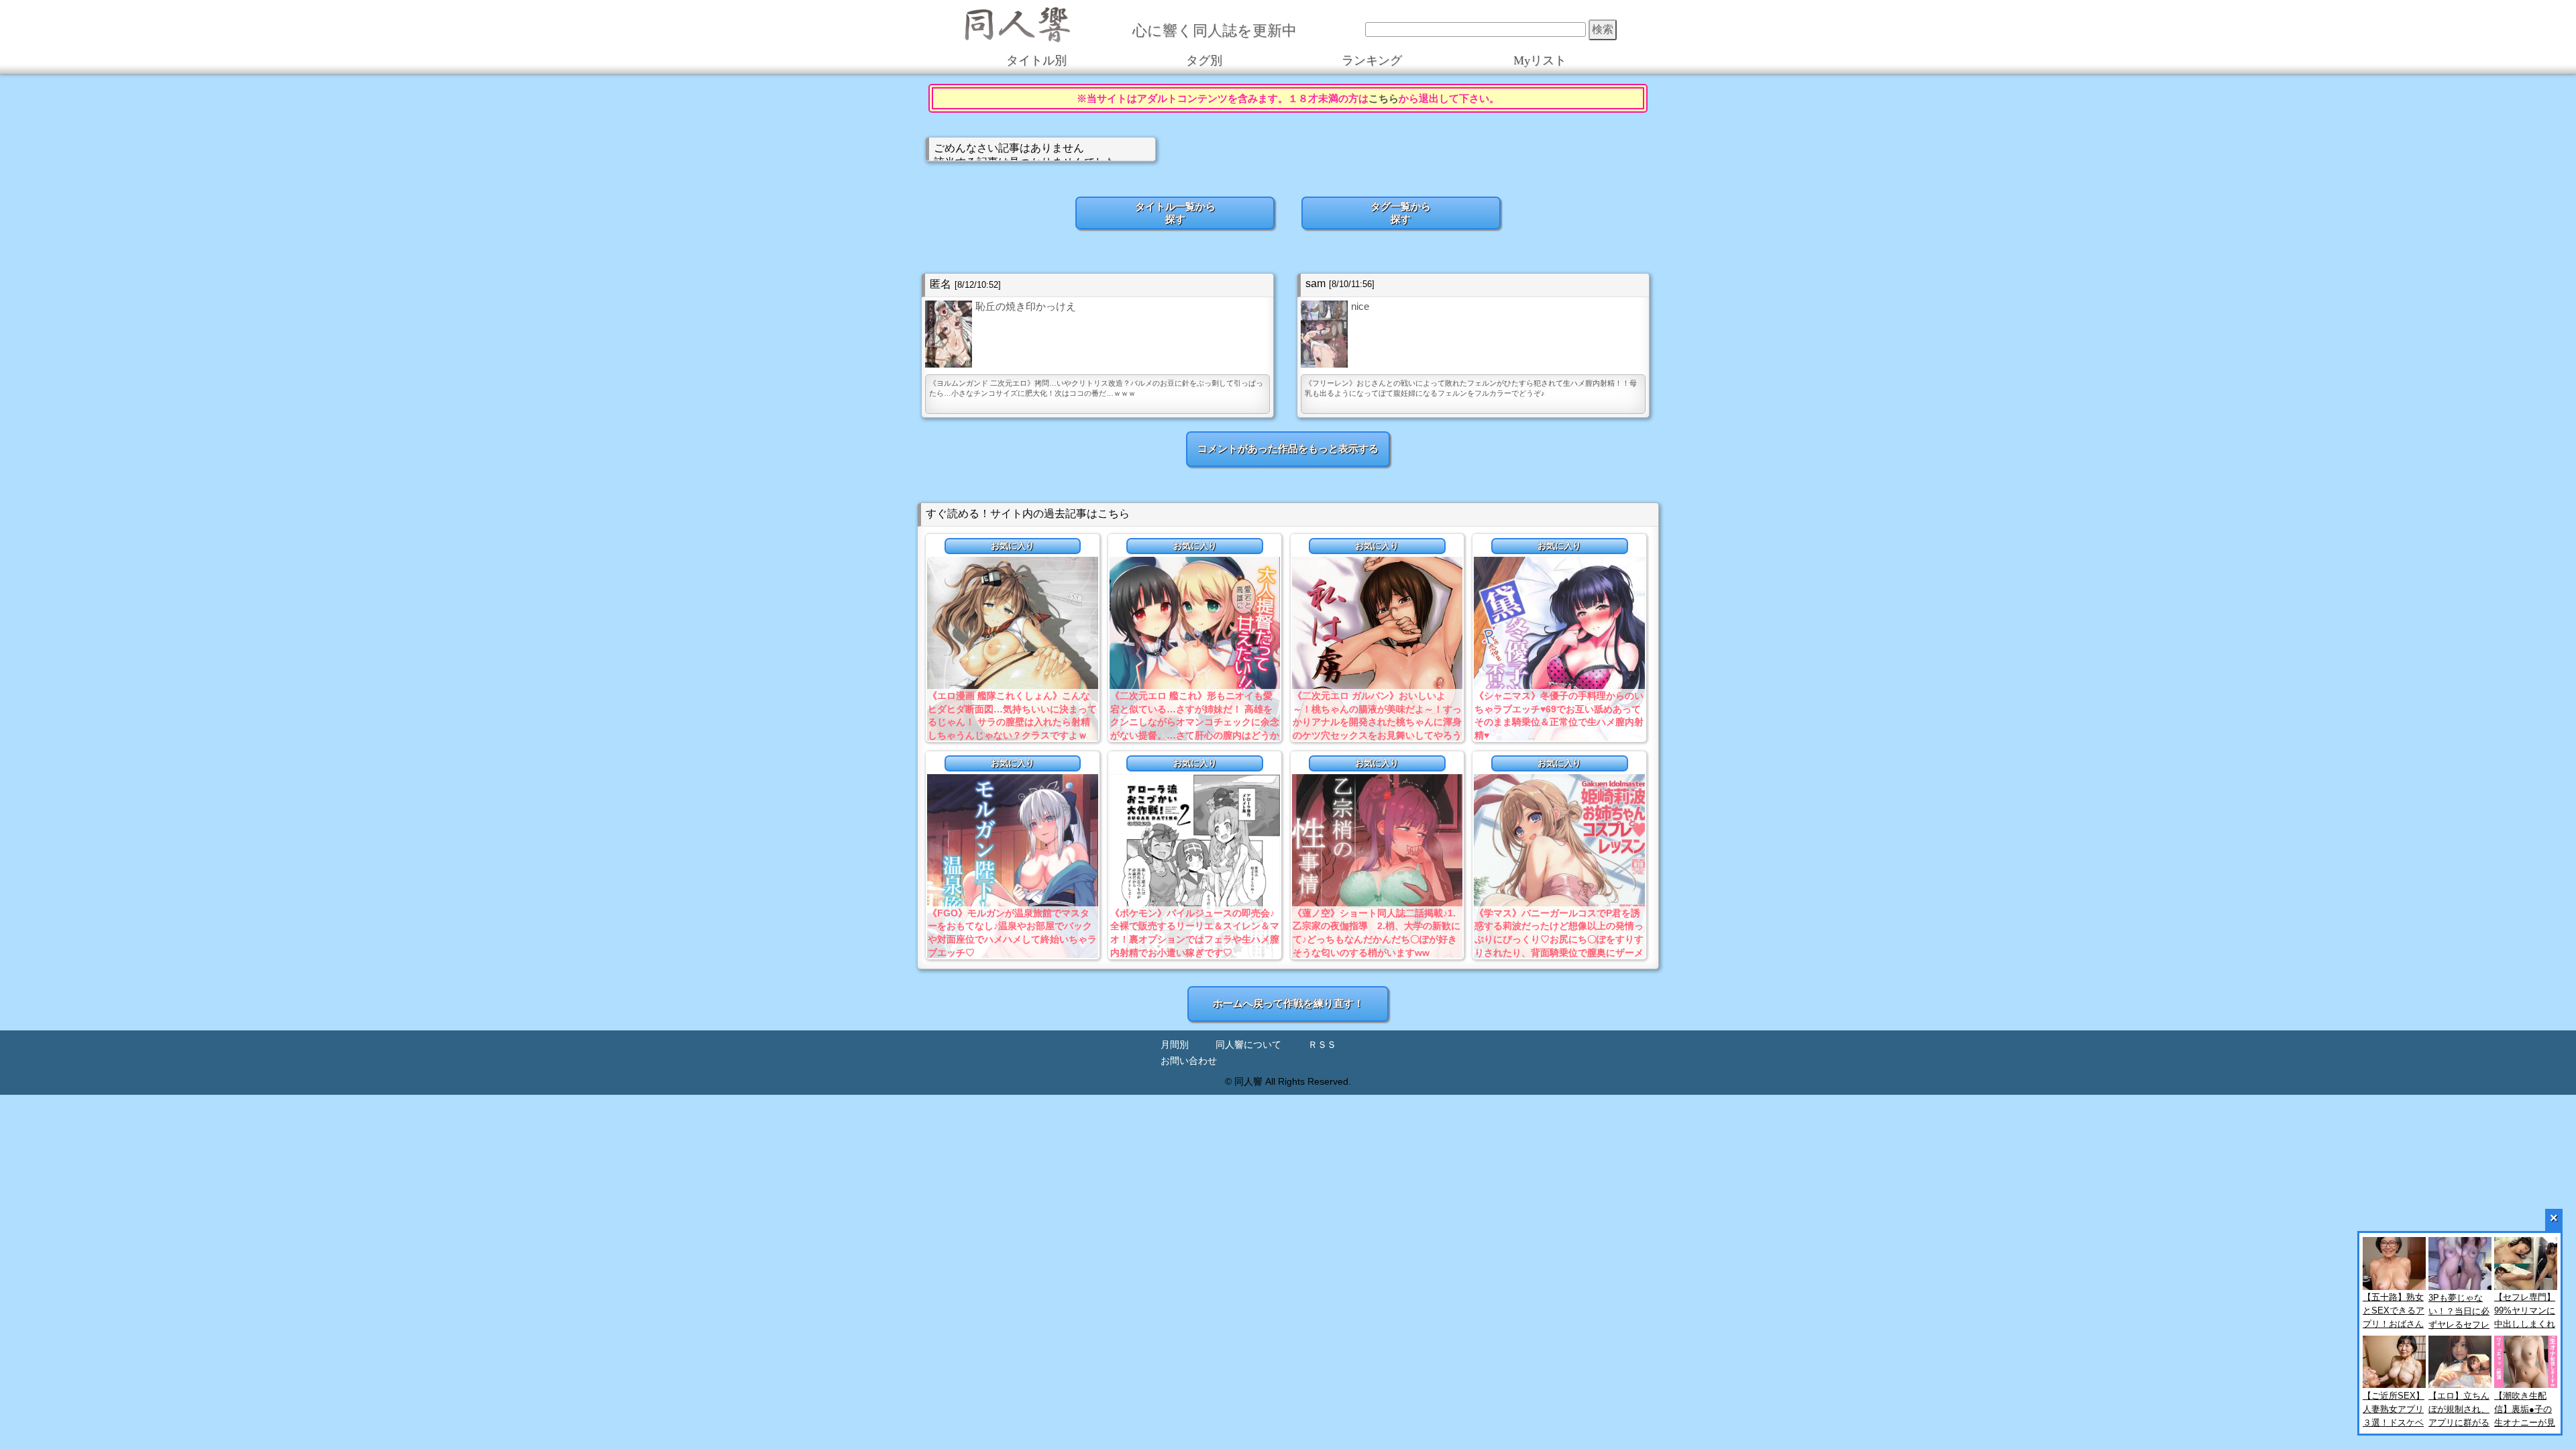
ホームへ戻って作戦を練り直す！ (1288, 1003)
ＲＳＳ (1322, 1045)
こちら (1384, 98)
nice (1360, 306)
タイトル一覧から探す (1175, 213)
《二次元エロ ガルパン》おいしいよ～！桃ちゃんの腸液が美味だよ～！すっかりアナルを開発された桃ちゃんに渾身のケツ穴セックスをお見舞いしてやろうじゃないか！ (1377, 722)
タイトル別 (1036, 60)
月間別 (1175, 1045)
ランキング (1372, 60)
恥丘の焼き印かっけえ (1026, 306)
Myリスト (1540, 60)
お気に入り (1013, 546)
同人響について (1248, 1045)
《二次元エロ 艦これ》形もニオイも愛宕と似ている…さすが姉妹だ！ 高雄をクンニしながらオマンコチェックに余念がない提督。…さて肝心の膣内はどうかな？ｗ (1195, 722)
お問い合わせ (1189, 1061)
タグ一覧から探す (1401, 213)
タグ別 (1204, 60)
